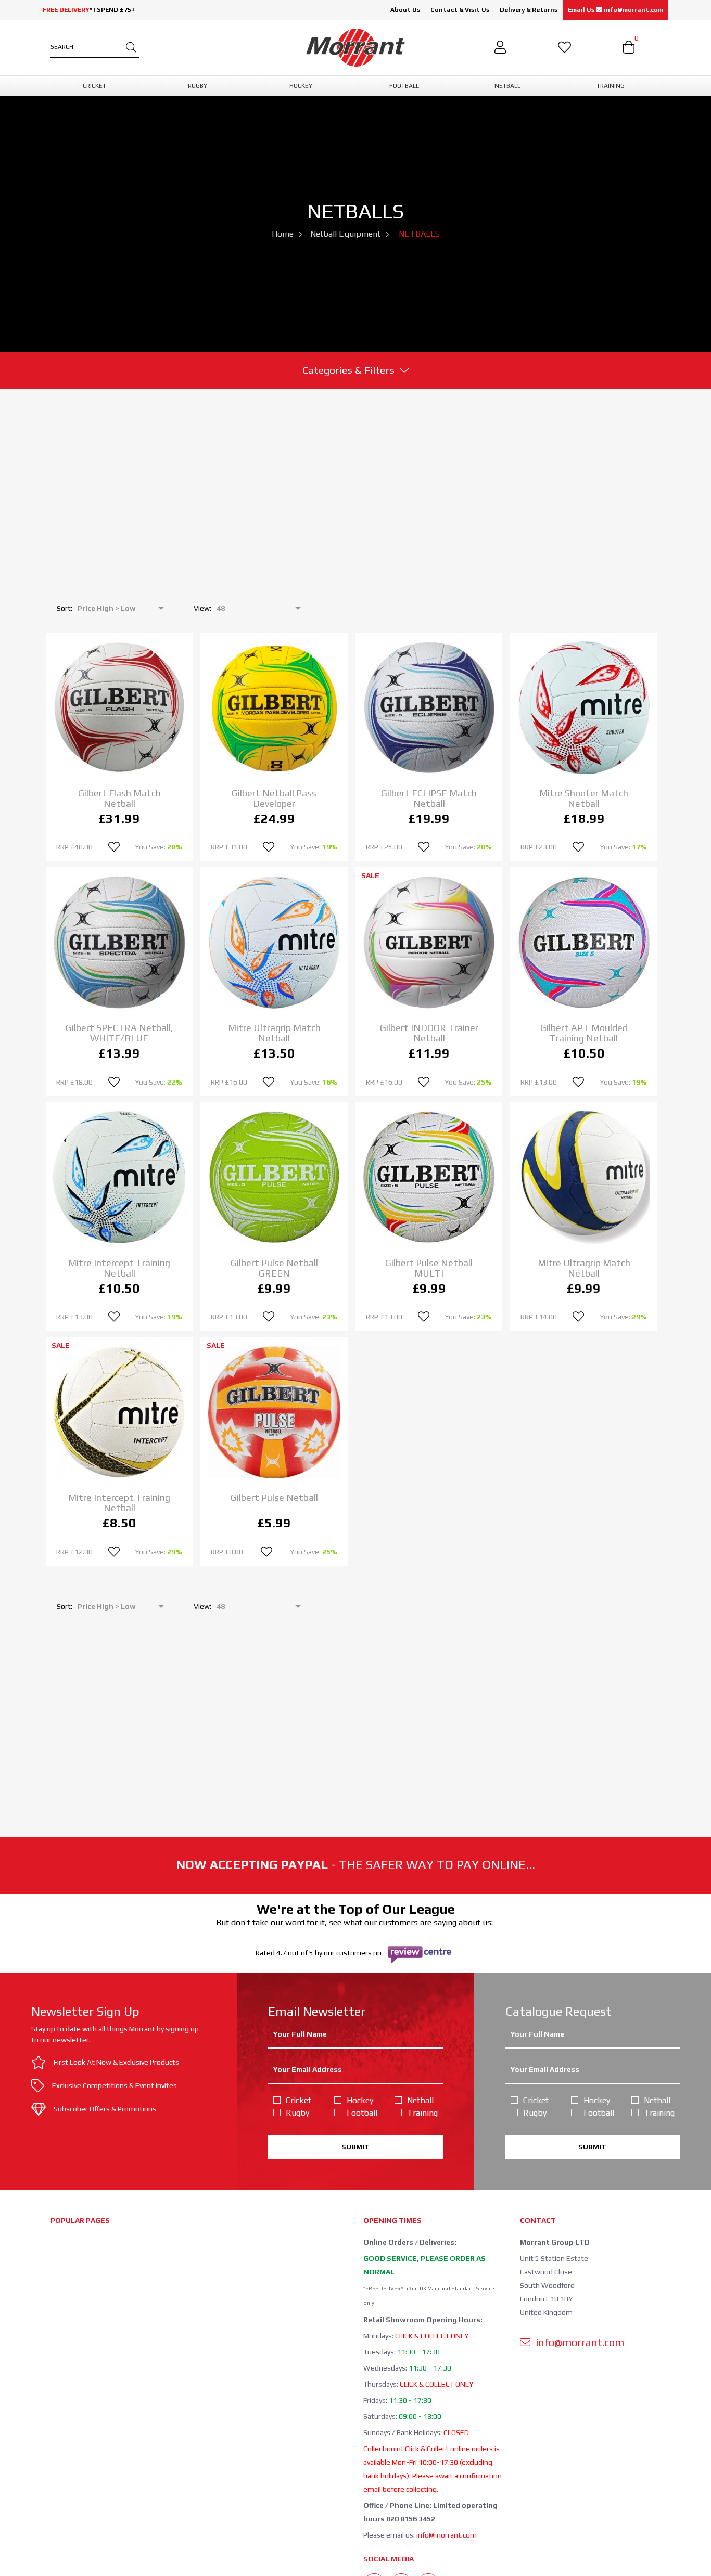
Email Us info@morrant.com (615, 10)
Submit (355, 2147)
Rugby (297, 2113)
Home (283, 234)
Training (422, 2113)
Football (362, 2113)
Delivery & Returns (529, 10)
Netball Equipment (345, 234)
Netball (420, 2100)
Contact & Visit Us (460, 10)
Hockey (360, 2100)
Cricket (299, 2100)
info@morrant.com (447, 2535)
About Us (405, 10)
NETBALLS (419, 234)
